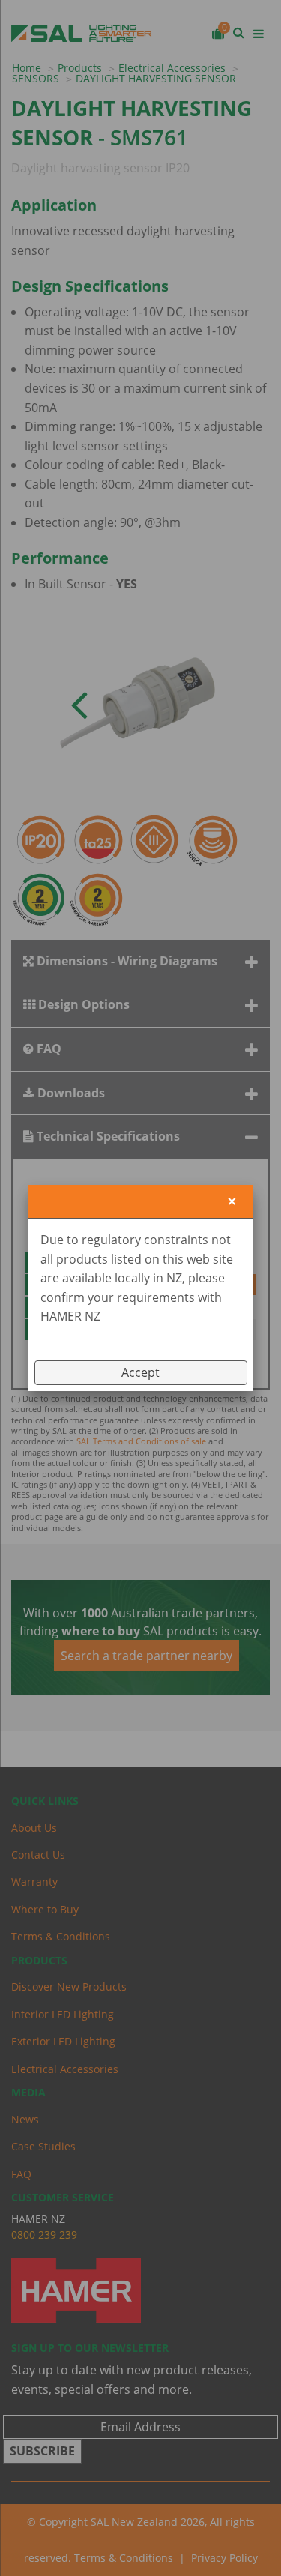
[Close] (232, 1202)
